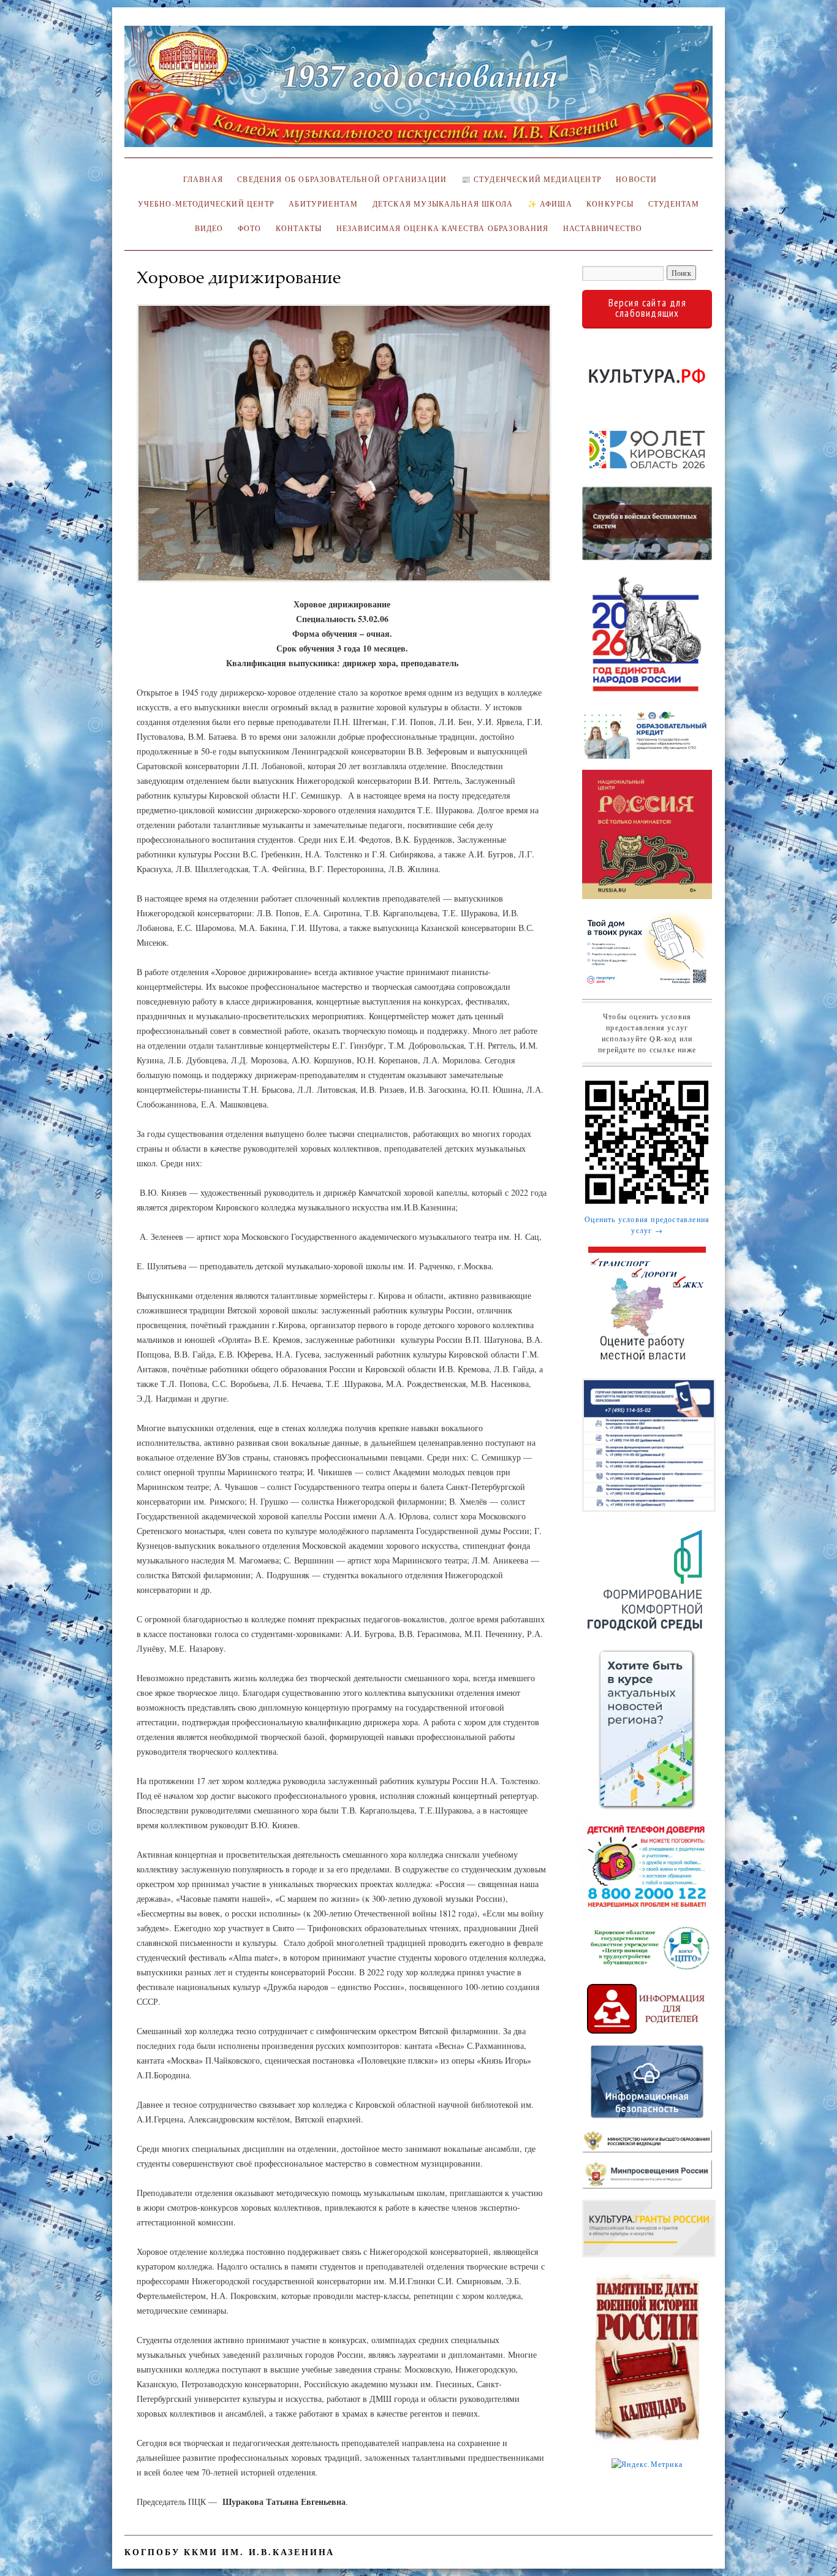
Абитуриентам (323, 204)
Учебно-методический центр (206, 204)
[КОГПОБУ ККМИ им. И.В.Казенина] (418, 92)
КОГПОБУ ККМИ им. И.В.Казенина (229, 2552)
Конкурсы (610, 204)
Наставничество (603, 228)
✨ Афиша (550, 204)
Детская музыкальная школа (443, 204)
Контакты (299, 228)
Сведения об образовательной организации (342, 179)
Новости (636, 179)
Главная (201, 179)
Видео (209, 228)
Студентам (674, 204)
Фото (250, 228)
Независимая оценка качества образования (443, 228)
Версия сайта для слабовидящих (647, 308)
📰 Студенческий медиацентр (532, 179)
